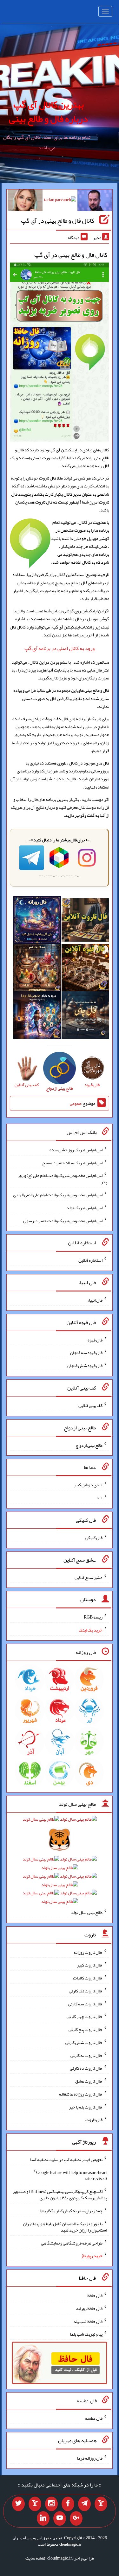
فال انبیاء (95, 1300)
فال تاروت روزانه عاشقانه (81, 2094)
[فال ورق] (37, 1016)
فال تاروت (94, 2120)
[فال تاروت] (85, 921)
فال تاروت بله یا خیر (86, 2107)
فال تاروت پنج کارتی (86, 2029)
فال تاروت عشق (89, 2081)
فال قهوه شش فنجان (85, 1365)
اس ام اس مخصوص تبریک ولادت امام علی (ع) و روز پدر (62, 1179)
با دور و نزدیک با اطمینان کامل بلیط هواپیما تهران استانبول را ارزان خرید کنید (65, 2227)
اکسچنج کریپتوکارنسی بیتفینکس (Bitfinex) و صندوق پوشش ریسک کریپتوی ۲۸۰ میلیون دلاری (60, 2195)
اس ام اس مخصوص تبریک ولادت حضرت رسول (63, 1220)
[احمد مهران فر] (95, 201)
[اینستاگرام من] (51, 2504)
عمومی (76, 1103)
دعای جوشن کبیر (88, 1485)
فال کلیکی (94, 1538)
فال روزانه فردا (90, 2458)
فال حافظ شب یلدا (87, 2321)
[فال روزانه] (37, 921)
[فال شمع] (37, 969)
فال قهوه (95, 1340)
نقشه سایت (35, 2558)
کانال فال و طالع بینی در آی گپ (58, 220)
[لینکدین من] (43, 2518)
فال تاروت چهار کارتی (85, 2016)
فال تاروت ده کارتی (86, 2068)
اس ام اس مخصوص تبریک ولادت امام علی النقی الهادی (58, 1195)
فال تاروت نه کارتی (86, 2055)
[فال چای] (85, 1016)
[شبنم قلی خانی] (25, 201)
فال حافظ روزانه (89, 2308)
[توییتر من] (18, 2504)
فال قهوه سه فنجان (86, 1353)
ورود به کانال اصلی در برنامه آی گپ (60, 648)
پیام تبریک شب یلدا (86, 2334)
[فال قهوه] (85, 969)
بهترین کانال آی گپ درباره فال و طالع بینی (48, 111)
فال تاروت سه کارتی (85, 2003)
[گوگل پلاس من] (76, 2518)
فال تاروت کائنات (88, 1978)
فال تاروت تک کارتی (86, 1991)
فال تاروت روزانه (88, 1952)
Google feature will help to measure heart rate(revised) (72, 2175)
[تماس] (35, 2504)
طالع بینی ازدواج (89, 1445)
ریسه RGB (93, 1617)
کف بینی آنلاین (90, 1405)
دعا (99, 1498)
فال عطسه (94, 2418)
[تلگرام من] (84, 2504)
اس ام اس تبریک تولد (85, 1208)
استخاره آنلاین (90, 1260)
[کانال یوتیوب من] (60, 2518)
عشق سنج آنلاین (89, 1577)
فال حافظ (95, 2295)
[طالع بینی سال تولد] (60, 1862)
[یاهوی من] (101, 2504)
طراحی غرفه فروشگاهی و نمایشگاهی (72, 2243)
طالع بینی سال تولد (87, 1912)
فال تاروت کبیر (90, 1965)
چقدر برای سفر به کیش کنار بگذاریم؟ (71, 2211)
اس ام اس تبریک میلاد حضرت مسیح (72, 1162)
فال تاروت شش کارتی (84, 2042)
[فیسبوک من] (68, 2504)
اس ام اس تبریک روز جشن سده (76, 1150)
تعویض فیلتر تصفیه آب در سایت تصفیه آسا (66, 2159)
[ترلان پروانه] (60, 201)
